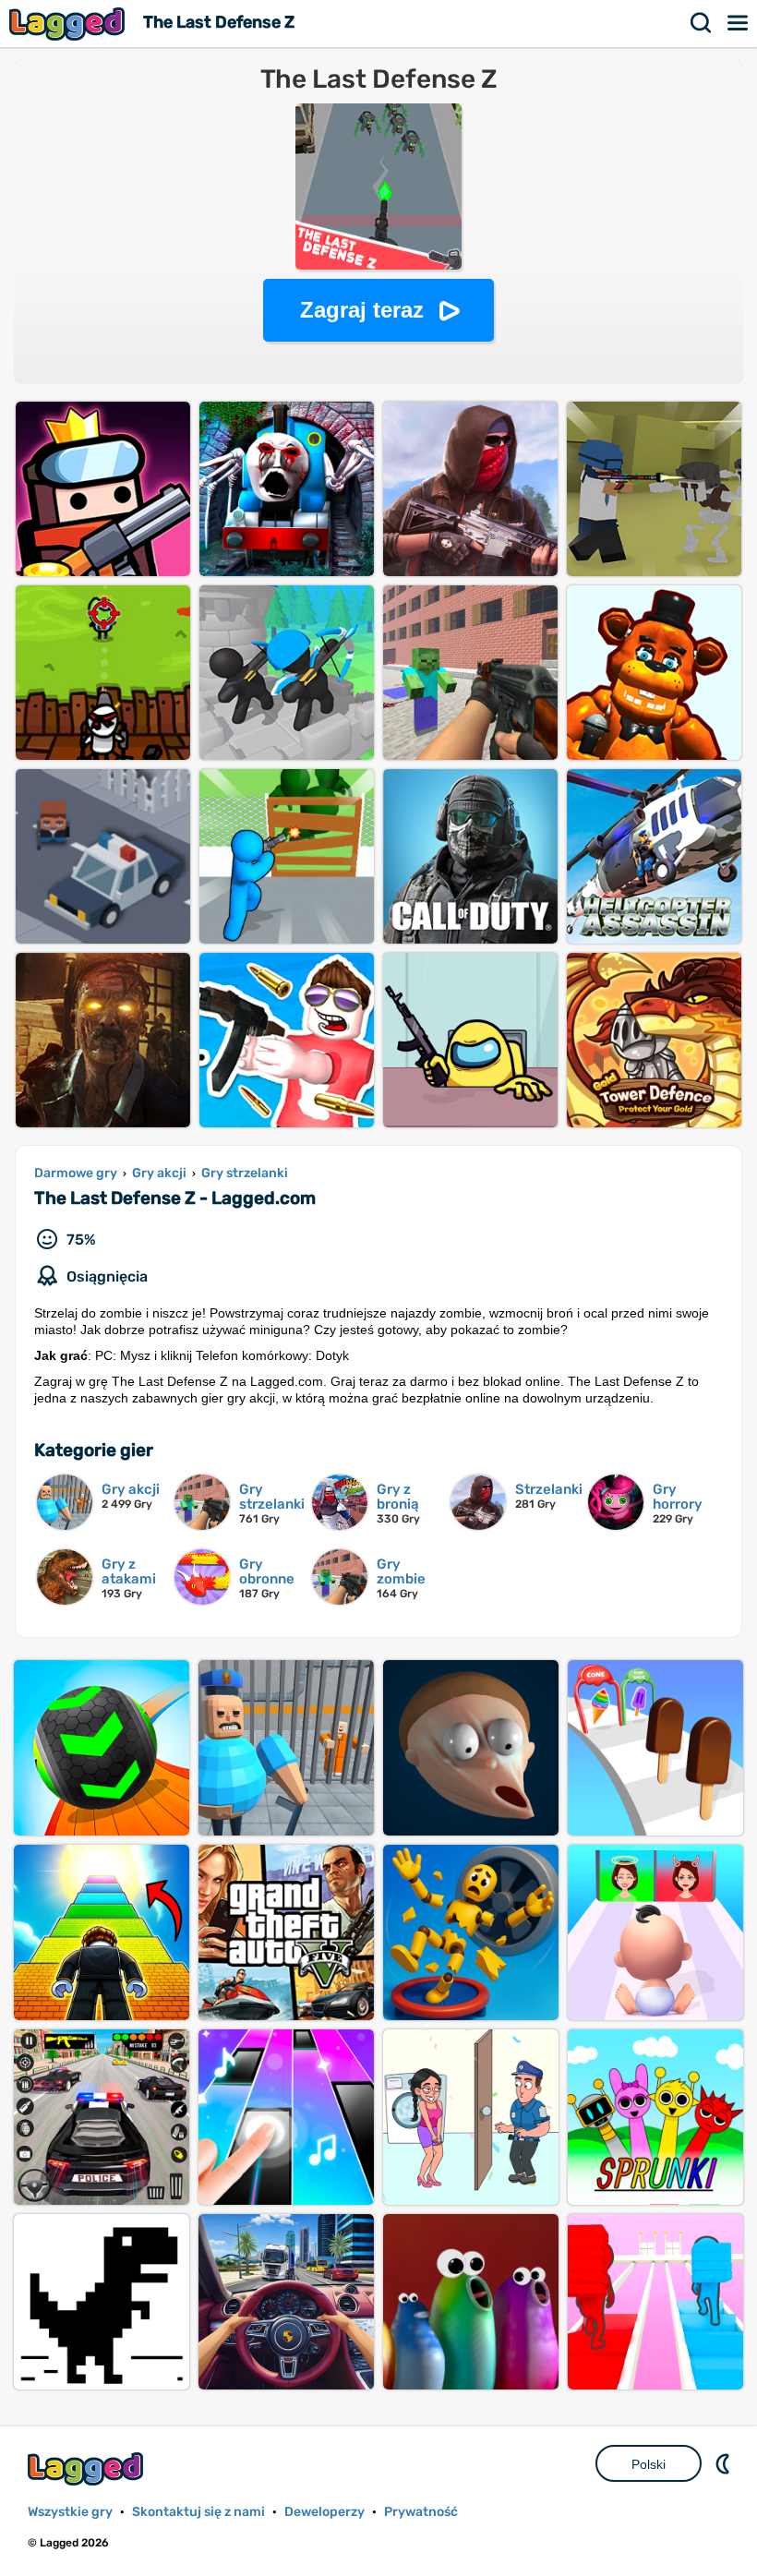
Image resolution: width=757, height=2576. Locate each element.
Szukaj (702, 23)
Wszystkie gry (70, 2512)
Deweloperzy (324, 2512)
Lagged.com (88, 2468)
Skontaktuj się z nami (198, 2512)
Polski (649, 2464)
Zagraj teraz (362, 310)
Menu (739, 23)
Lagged (69, 24)
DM (725, 2463)
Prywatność (421, 2512)
